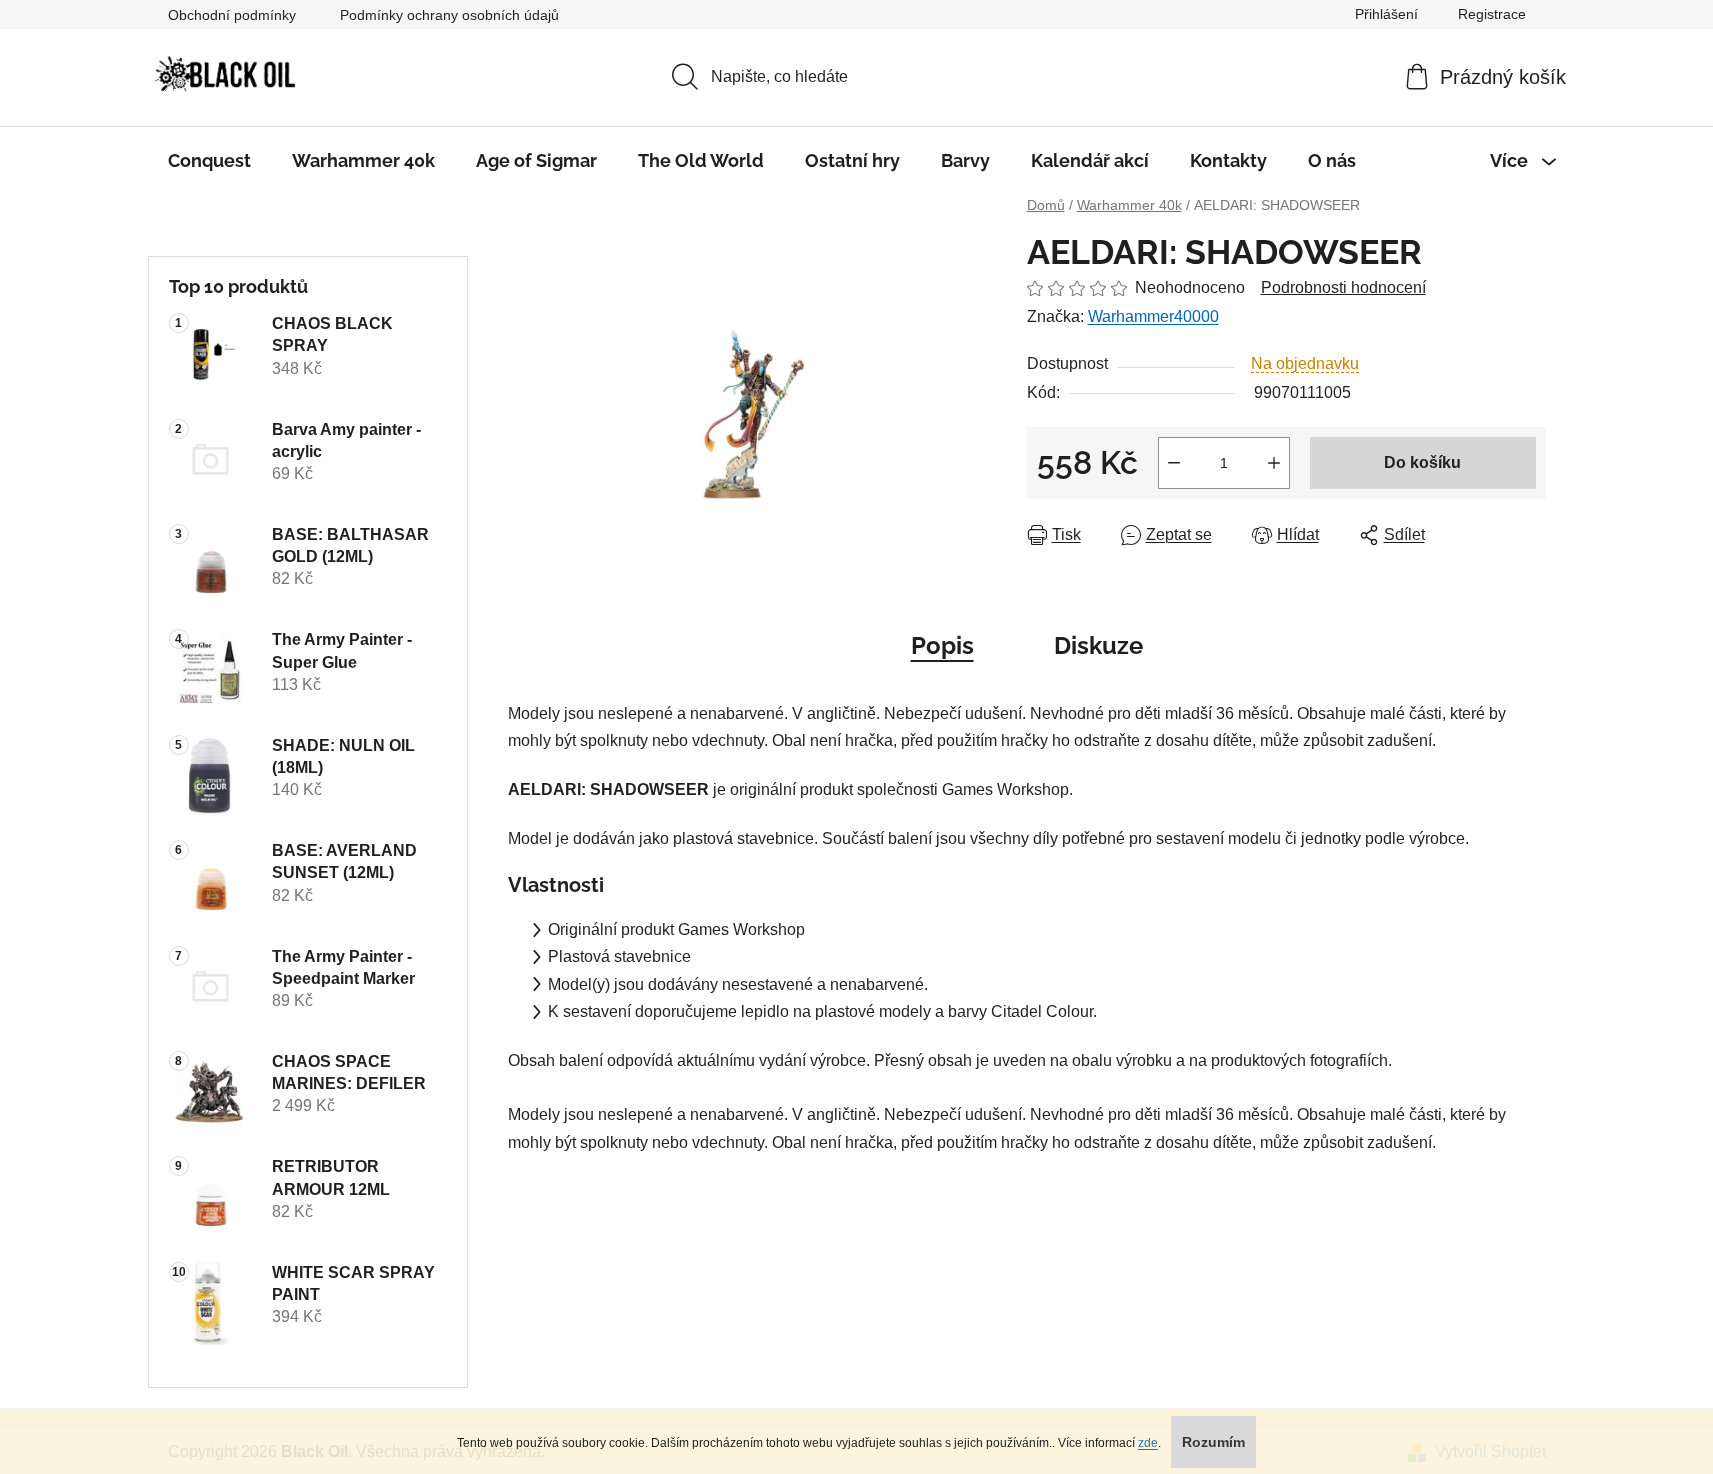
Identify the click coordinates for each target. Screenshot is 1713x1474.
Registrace (1492, 14)
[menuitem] (209, 161)
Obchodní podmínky (232, 15)
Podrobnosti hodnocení (1343, 287)
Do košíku (1422, 462)
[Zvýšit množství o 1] (1274, 463)
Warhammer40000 (1153, 316)
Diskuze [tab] (1098, 645)
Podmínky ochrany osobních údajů (449, 15)
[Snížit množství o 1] (1174, 463)
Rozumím (1213, 1442)
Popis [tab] (942, 645)
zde (1148, 1443)
